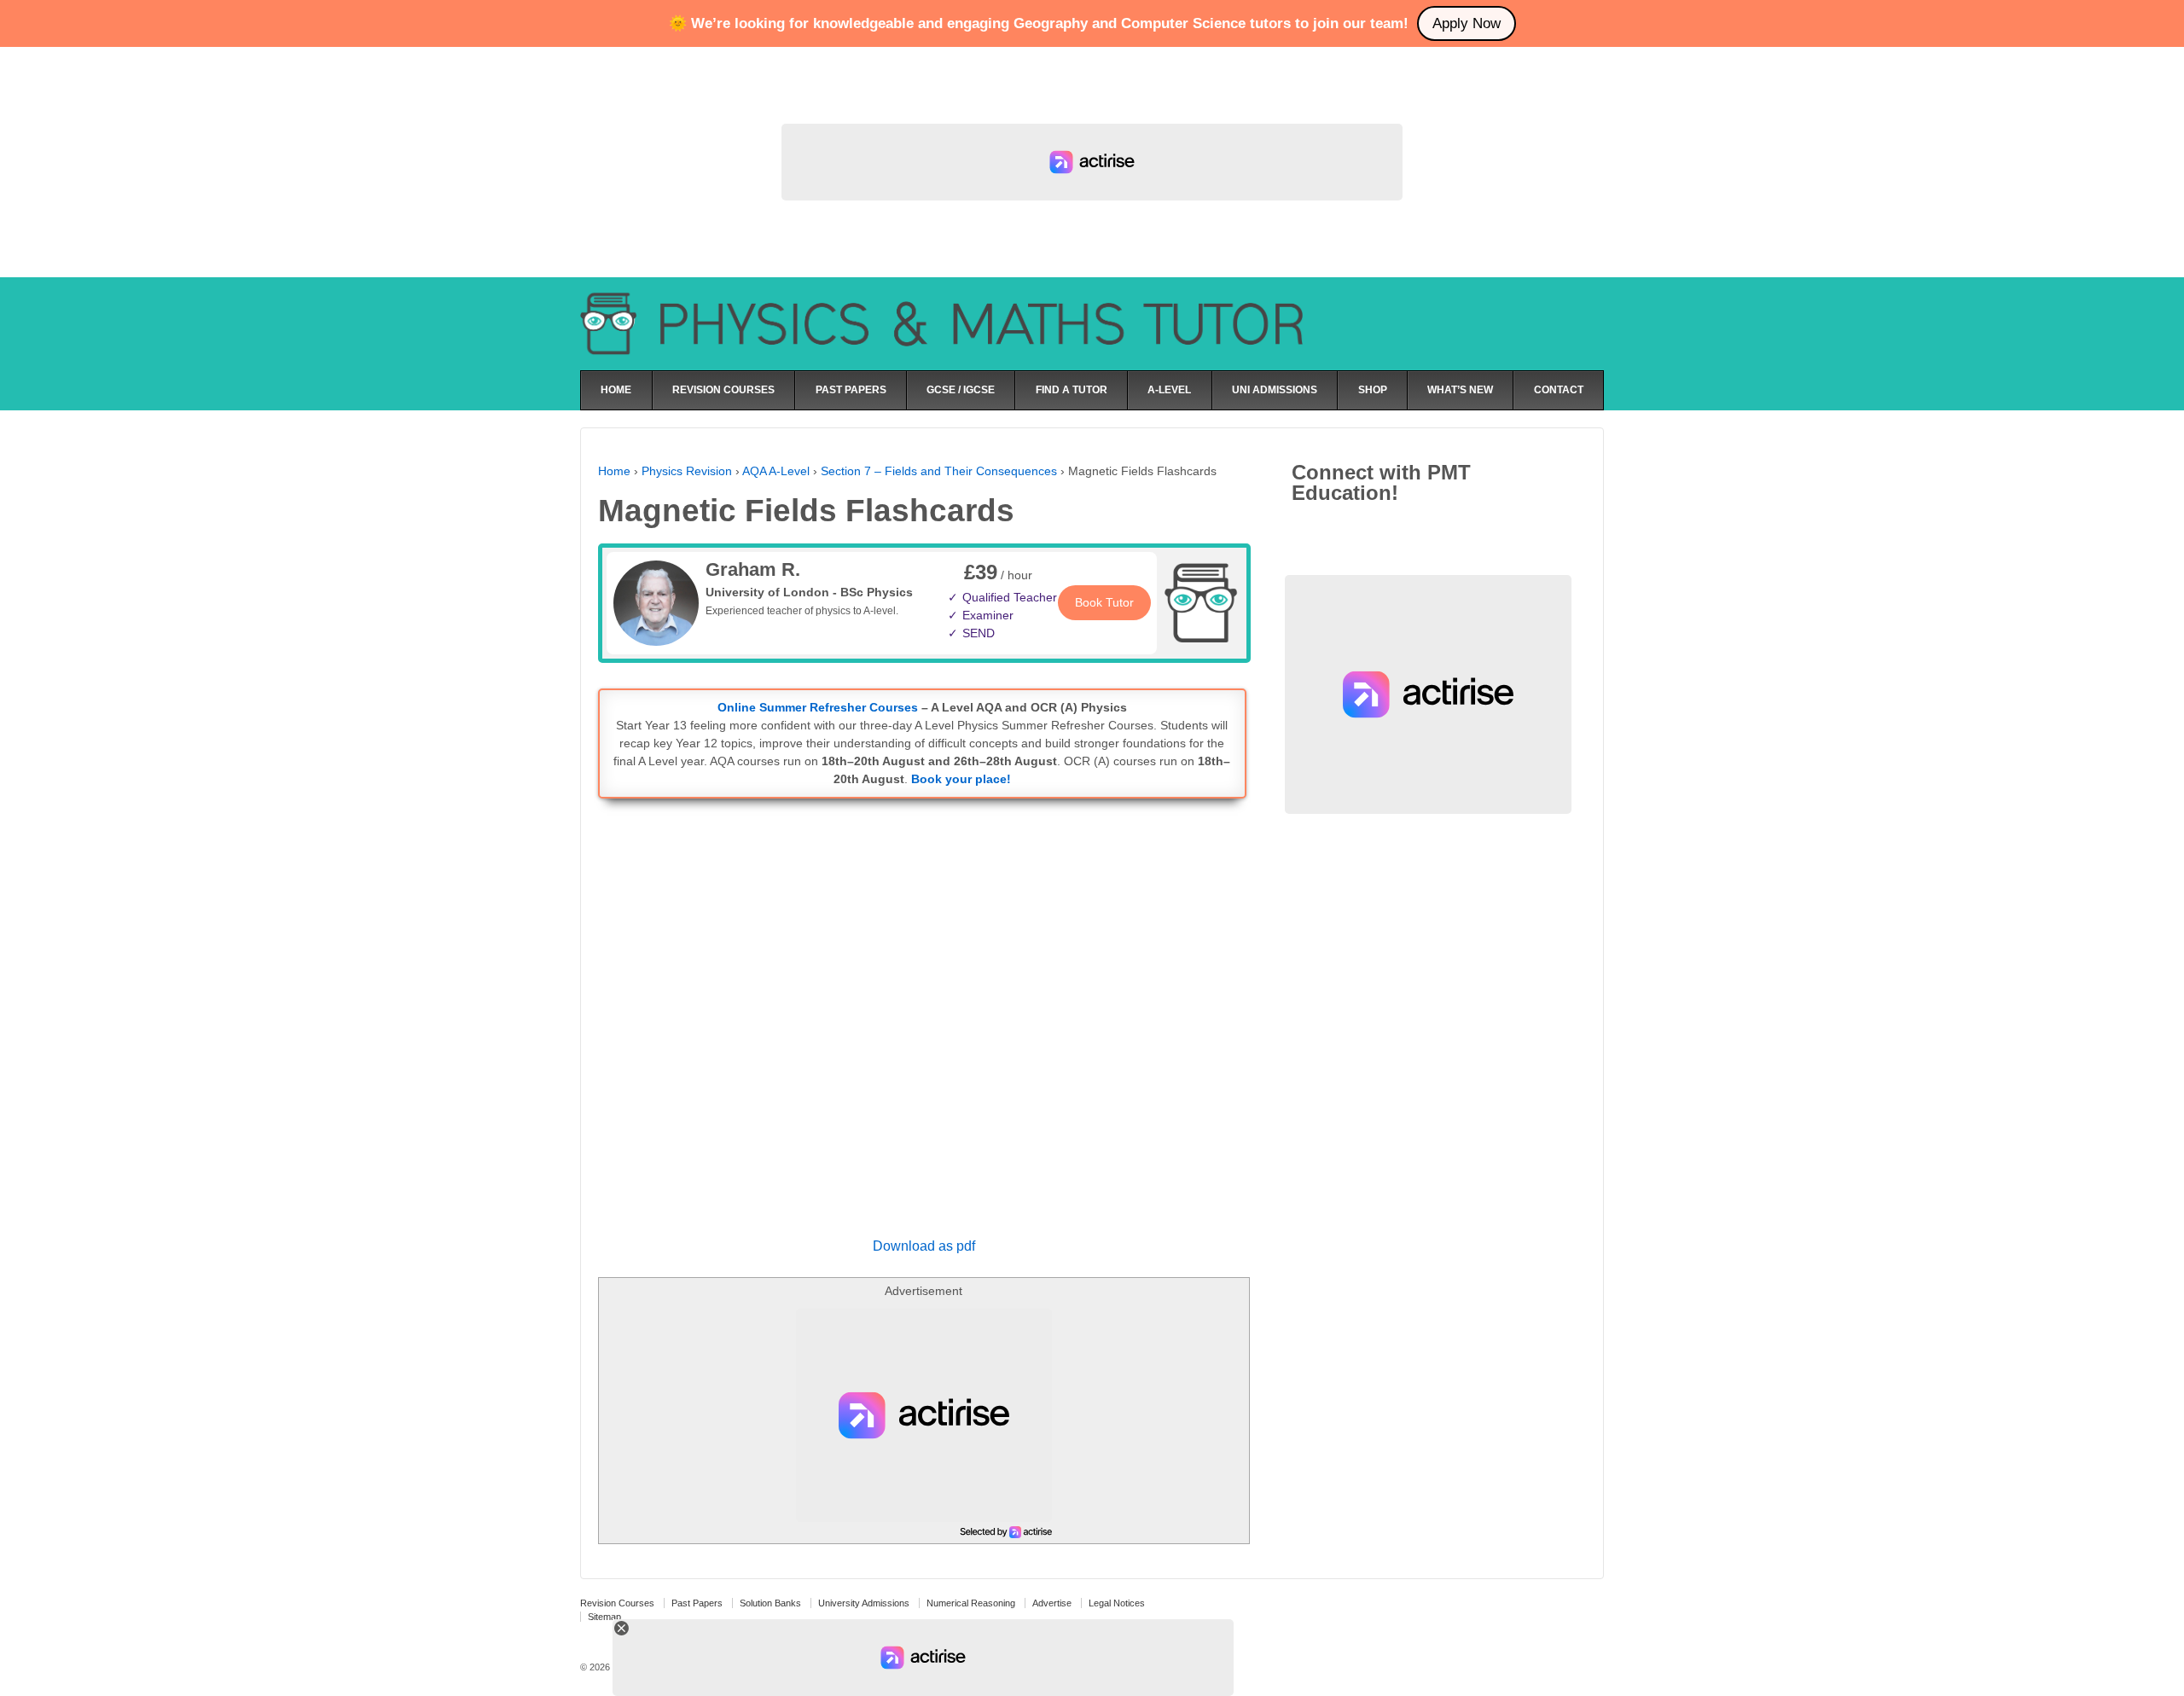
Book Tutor (1104, 602)
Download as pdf (924, 1246)
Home (614, 471)
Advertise (1052, 1603)
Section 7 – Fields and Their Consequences (939, 471)
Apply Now (1467, 23)
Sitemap (604, 1617)
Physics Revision (687, 471)
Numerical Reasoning (971, 1603)
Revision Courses (617, 1603)
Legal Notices (1117, 1603)
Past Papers (697, 1603)
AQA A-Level (776, 471)
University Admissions (864, 1603)
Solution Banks (770, 1603)
